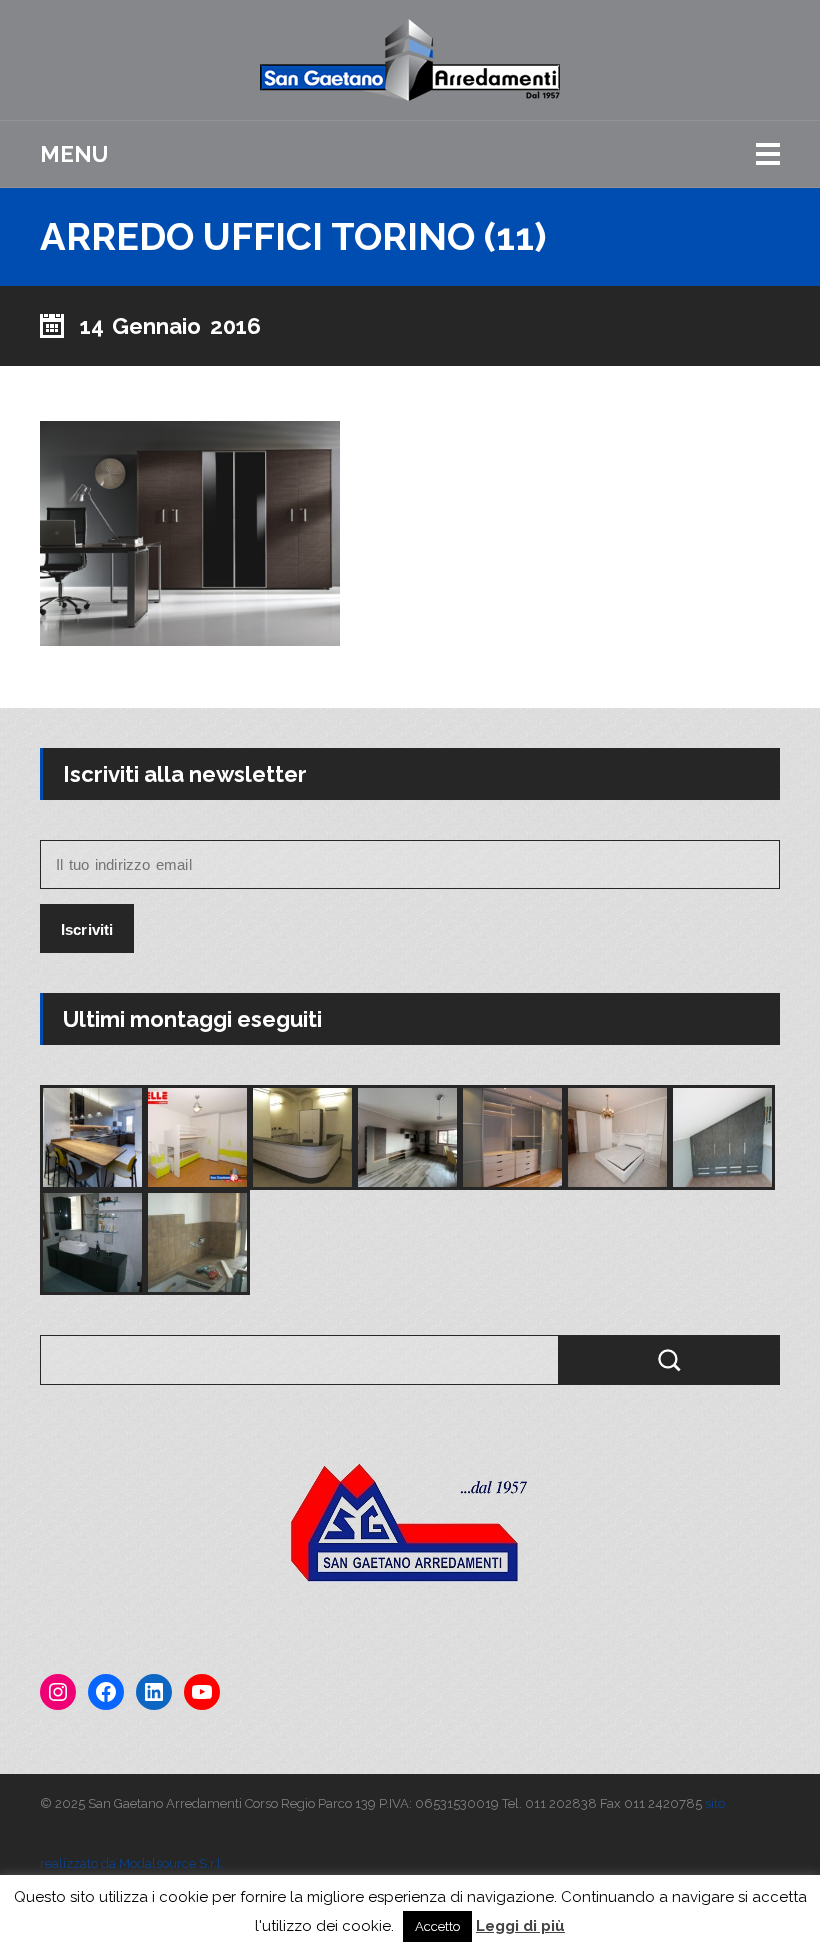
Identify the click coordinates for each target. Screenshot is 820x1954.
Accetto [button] (437, 1926)
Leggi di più (520, 1926)
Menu (74, 154)
